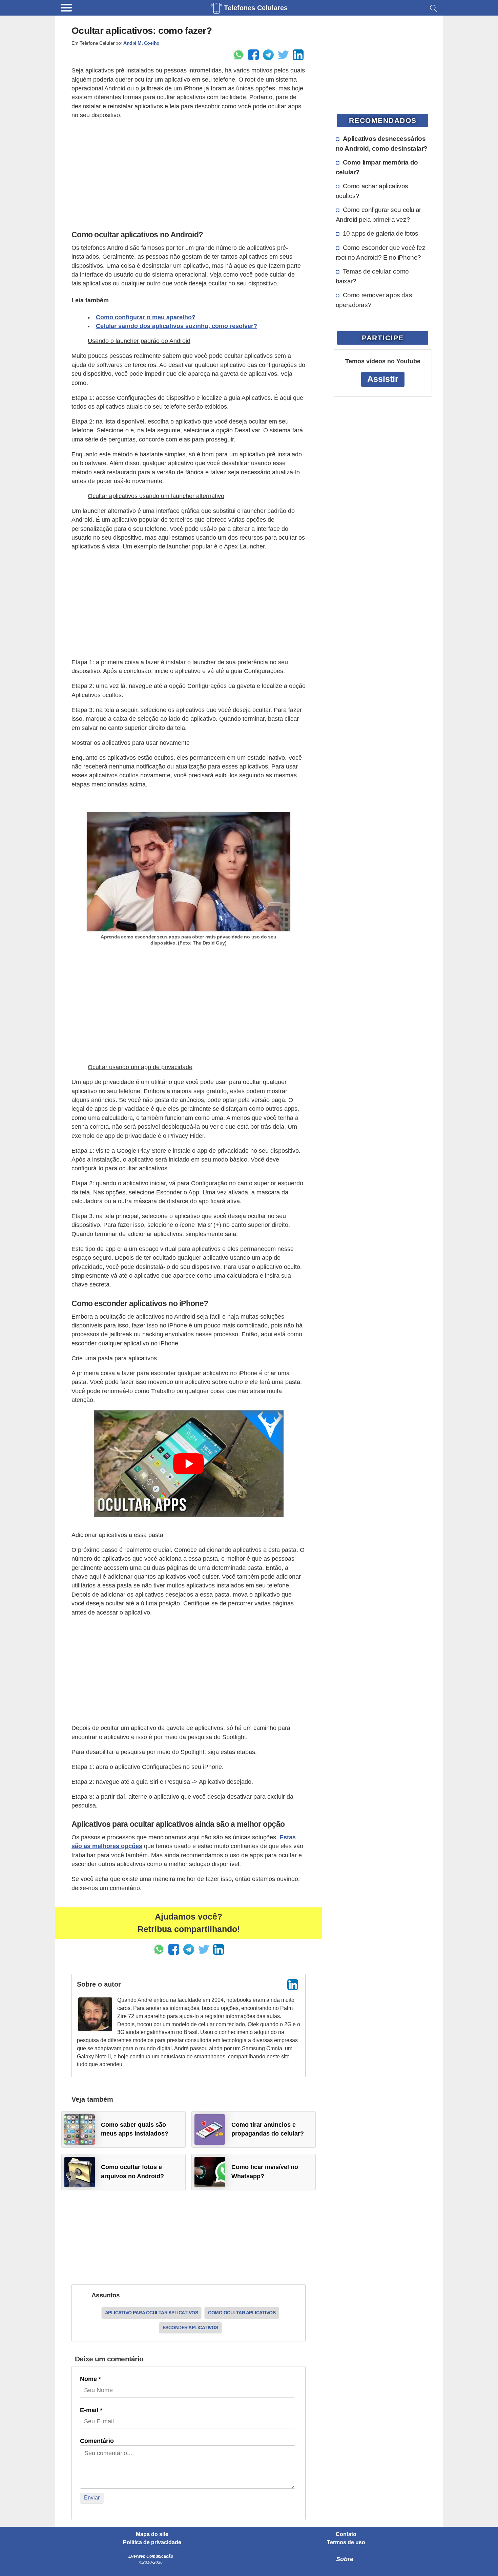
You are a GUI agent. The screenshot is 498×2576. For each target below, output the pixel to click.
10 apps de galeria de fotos (381, 233)
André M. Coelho (141, 43)
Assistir (383, 379)
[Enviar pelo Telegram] (268, 55)
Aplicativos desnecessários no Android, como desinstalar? (382, 143)
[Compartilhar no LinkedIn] (298, 55)
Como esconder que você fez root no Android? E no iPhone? (381, 252)
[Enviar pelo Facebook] (253, 55)
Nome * (90, 2379)
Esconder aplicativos (190, 2328)
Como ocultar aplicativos (242, 2313)
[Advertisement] (189, 173)
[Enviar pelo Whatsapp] (238, 55)
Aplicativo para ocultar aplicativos (152, 2313)
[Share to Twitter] (283, 55)
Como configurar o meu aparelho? (146, 317)
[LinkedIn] (293, 1985)
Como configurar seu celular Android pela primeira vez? (378, 214)
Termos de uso (346, 2542)
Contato (346, 2534)
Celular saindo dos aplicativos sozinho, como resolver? (177, 326)
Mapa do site (152, 2534)
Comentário (97, 2441)
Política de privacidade (152, 2542)
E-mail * (91, 2410)
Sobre (345, 2559)
